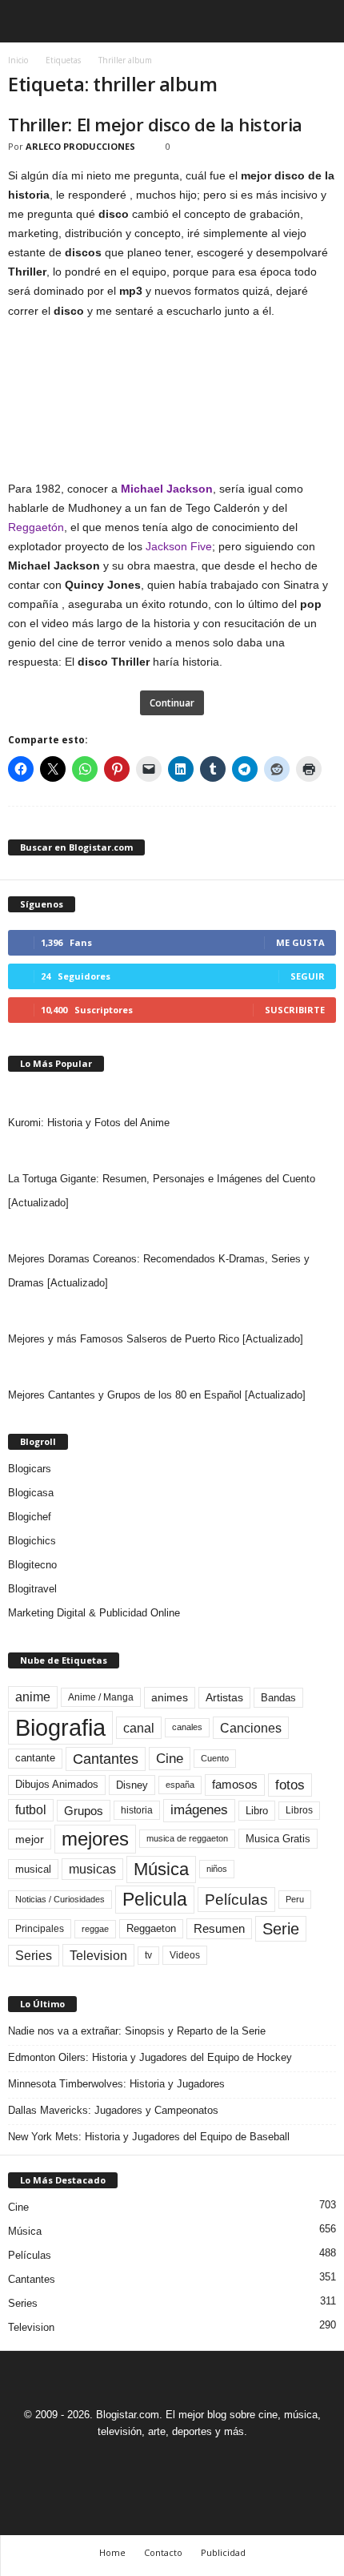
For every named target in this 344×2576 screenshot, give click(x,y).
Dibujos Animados (57, 1784)
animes (170, 1697)
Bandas (278, 1698)
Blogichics (32, 1541)
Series (34, 1956)
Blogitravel (32, 1589)
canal (139, 1728)
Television (98, 1955)
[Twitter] (192, 2461)
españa (180, 1785)
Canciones (251, 1728)
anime (33, 1697)
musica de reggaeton (187, 1838)
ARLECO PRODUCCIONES (80, 146)
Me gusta (300, 942)
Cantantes (106, 1759)
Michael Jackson (167, 489)
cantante (35, 1758)
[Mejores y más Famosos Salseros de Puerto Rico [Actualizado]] (172, 1311)
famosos (235, 1785)
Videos (185, 1955)
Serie (281, 1928)
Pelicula (155, 1899)
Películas (236, 1900)
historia (137, 1810)
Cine (170, 1758)
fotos (290, 1785)
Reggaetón (36, 527)
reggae (95, 1929)
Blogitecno (32, 1565)
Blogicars (30, 1469)
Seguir (308, 976)
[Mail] (155, 2461)
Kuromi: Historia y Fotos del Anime (89, 1123)
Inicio (18, 60)
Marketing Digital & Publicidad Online (94, 1613)
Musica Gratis (278, 1839)
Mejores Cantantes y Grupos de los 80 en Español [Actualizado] (157, 1395)
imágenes (199, 1810)
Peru (295, 1899)
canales (187, 1727)
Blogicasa (31, 1493)
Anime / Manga (101, 1697)
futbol (31, 1810)
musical (33, 1869)
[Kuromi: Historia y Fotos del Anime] (172, 1095)
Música (161, 1869)
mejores (95, 1839)
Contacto (163, 2552)
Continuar (172, 703)
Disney (132, 1785)
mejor (30, 1839)
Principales (40, 1929)
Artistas (224, 1697)
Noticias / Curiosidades (60, 1899)
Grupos (84, 1811)
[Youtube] (227, 2461)
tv (148, 1955)
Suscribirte (295, 1010)
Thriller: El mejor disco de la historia (155, 124)
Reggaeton (151, 1928)
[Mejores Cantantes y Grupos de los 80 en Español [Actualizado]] (172, 1367)
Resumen (219, 1929)
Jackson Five (179, 546)
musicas (92, 1869)
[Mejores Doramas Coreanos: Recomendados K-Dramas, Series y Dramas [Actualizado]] (172, 1231)
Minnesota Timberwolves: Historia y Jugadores (116, 2084)
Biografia (60, 1727)
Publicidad (223, 2552)
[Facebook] (118, 2461)
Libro (257, 1811)
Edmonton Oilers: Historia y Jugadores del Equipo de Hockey (150, 2057)
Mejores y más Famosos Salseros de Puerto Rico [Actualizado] (156, 1339)
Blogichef (30, 1517)
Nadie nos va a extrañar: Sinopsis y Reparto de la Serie (137, 2031)
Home (112, 2552)
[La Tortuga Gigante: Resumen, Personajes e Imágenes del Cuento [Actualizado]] (172, 1151)
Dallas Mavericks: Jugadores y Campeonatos (113, 2110)
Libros (299, 1810)
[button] (319, 22)
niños (217, 1869)
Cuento (215, 1758)
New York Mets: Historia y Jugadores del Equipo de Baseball (149, 2137)
